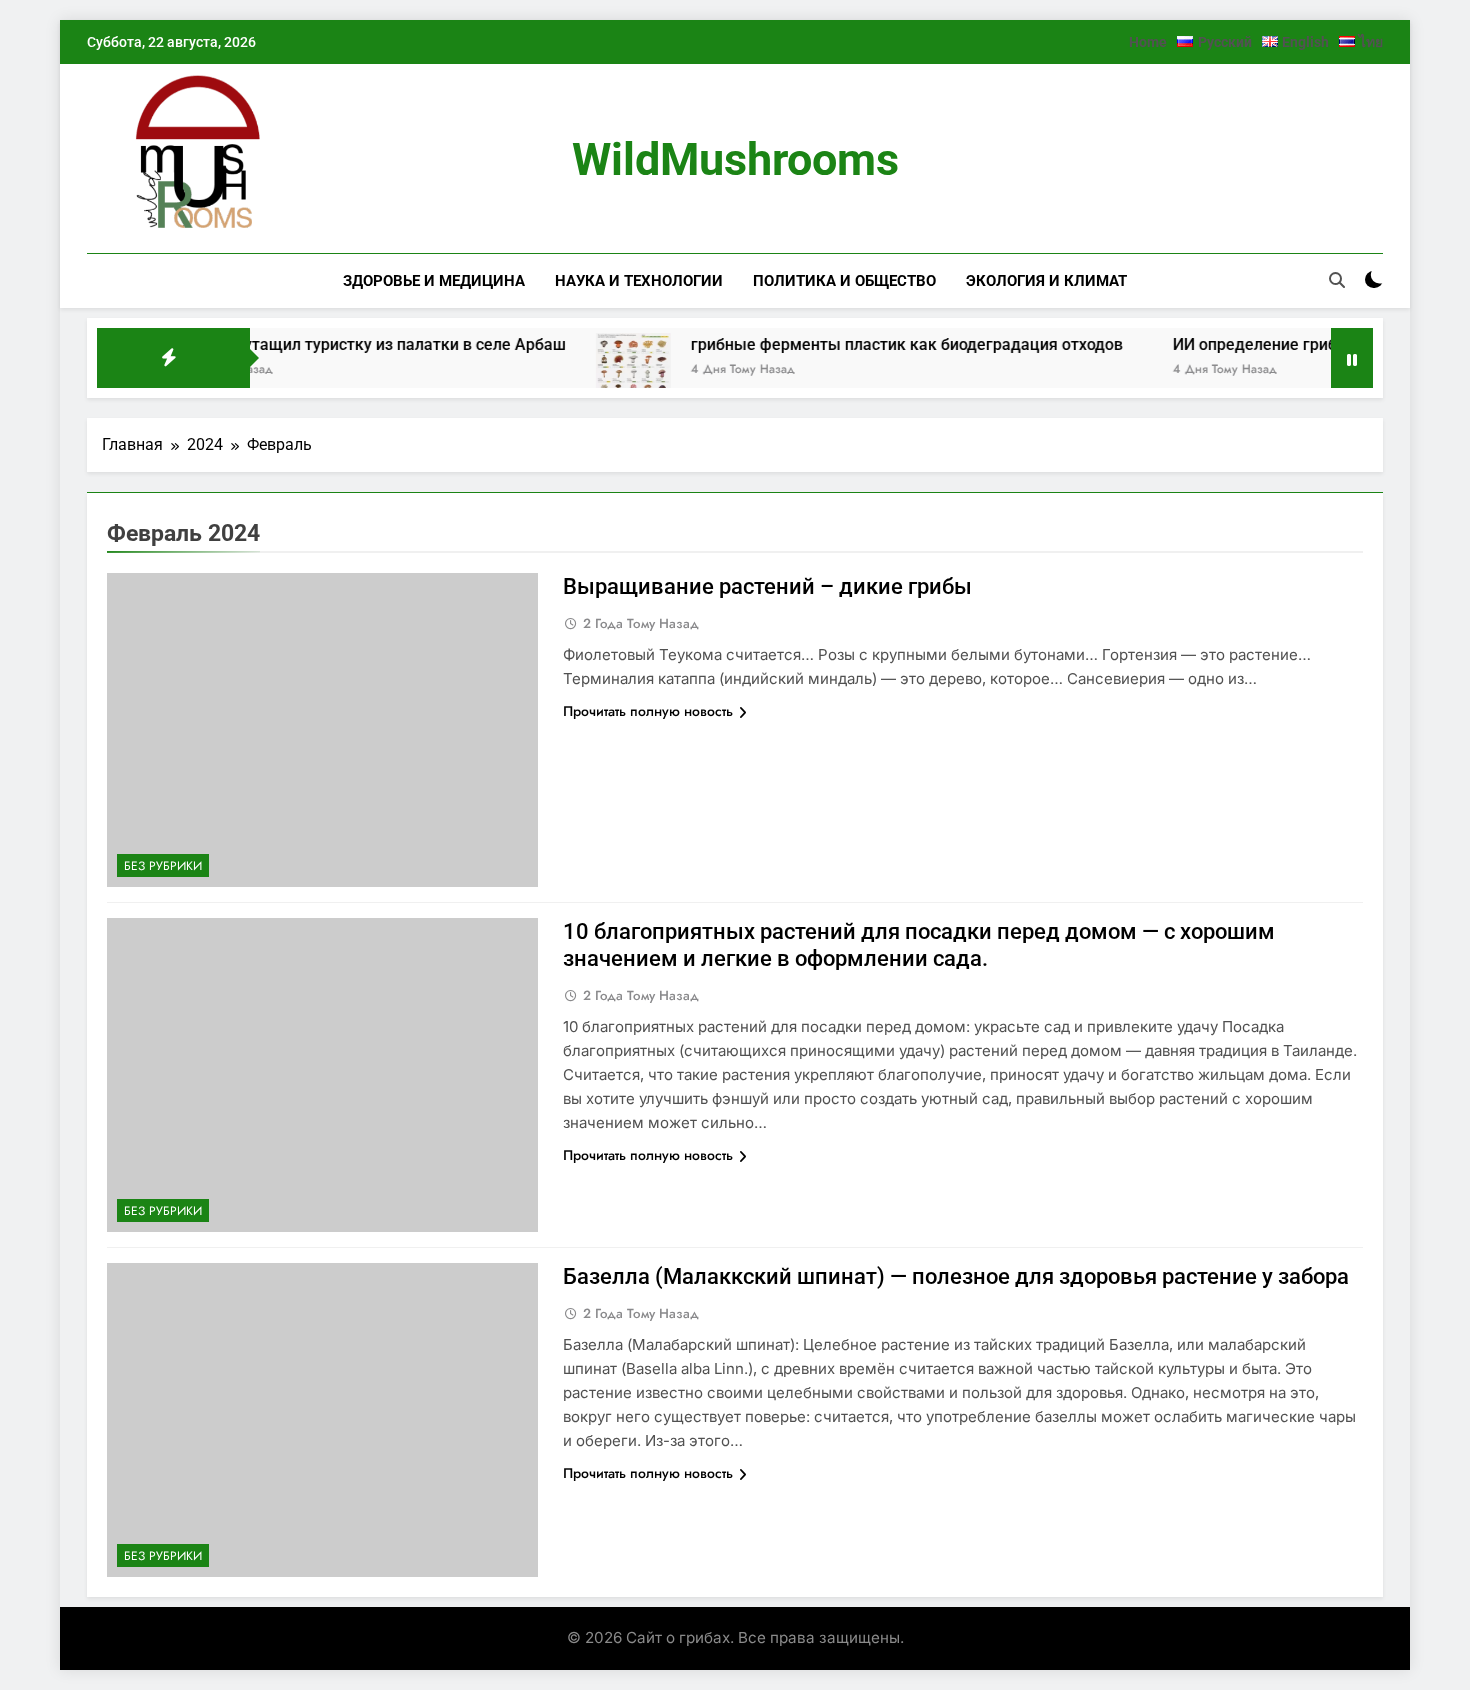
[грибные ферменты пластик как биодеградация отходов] (595, 370)
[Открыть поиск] (1337, 280)
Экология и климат (1046, 281)
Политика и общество (844, 281)
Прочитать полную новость (648, 711)
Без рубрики (163, 866)
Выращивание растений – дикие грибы (767, 586)
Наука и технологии (639, 281)
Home (1148, 42)
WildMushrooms (735, 159)
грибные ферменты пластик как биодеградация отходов (869, 344)
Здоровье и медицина (434, 281)
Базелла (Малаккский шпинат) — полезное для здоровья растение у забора (956, 1276)
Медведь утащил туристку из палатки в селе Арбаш (330, 344)
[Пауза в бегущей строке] (1352, 358)
